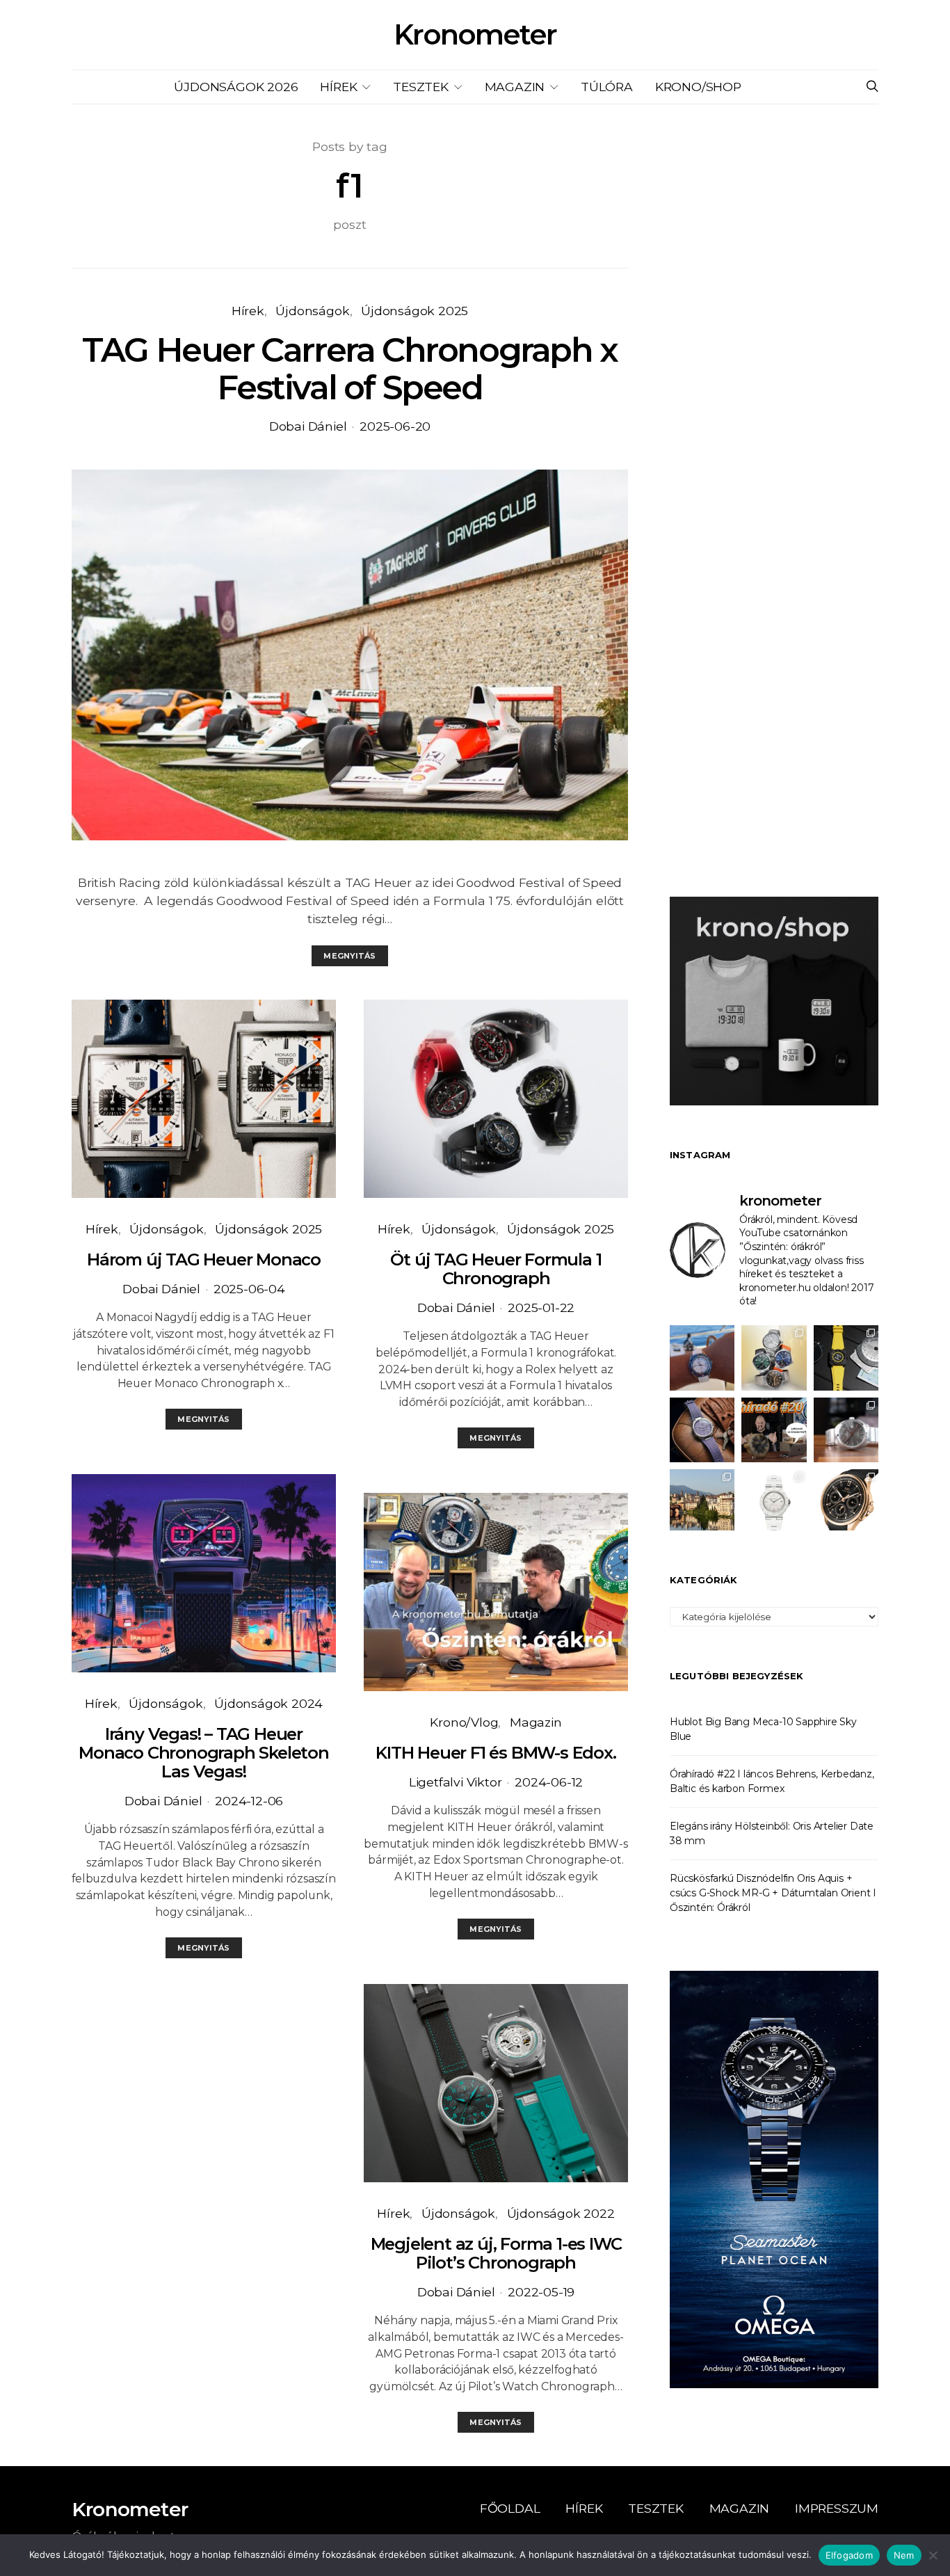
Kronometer (475, 35)
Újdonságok (312, 311)
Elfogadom (849, 2555)
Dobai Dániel (308, 426)
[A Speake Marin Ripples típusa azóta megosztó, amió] (702, 1430)
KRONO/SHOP (698, 87)
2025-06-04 (249, 1289)
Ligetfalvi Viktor (456, 1782)
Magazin (515, 87)
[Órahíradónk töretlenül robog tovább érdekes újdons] (774, 1430)
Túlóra (607, 87)
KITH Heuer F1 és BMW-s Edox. (496, 1753)
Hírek (338, 87)
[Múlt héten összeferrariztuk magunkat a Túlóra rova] (702, 1502)
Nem (904, 2555)
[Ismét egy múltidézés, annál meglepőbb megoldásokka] (846, 1430)
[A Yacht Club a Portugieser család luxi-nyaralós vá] (846, 1502)
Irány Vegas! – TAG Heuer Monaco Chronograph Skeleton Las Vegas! (204, 1753)
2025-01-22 (541, 1307)
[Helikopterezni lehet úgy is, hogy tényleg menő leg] (846, 1358)
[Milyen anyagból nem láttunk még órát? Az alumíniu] (774, 1502)
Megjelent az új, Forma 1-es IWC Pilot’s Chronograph (496, 2253)
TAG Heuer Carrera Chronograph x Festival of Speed (350, 369)
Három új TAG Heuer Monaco (204, 1259)
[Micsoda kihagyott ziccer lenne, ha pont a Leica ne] (774, 1358)
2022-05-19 (541, 2292)
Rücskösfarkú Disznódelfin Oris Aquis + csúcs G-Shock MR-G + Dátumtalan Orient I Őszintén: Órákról (773, 1893)
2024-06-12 (549, 1782)
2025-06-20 (395, 426)
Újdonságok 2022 (561, 2213)
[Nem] (933, 2555)
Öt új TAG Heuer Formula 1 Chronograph (496, 1269)
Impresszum (837, 2508)
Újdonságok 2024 (268, 1703)
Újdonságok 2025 (414, 311)
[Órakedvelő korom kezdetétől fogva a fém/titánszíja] (702, 1358)
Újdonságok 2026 (236, 87)
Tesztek (421, 87)
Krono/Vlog (464, 1722)
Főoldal (510, 2508)
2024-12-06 (249, 1801)
